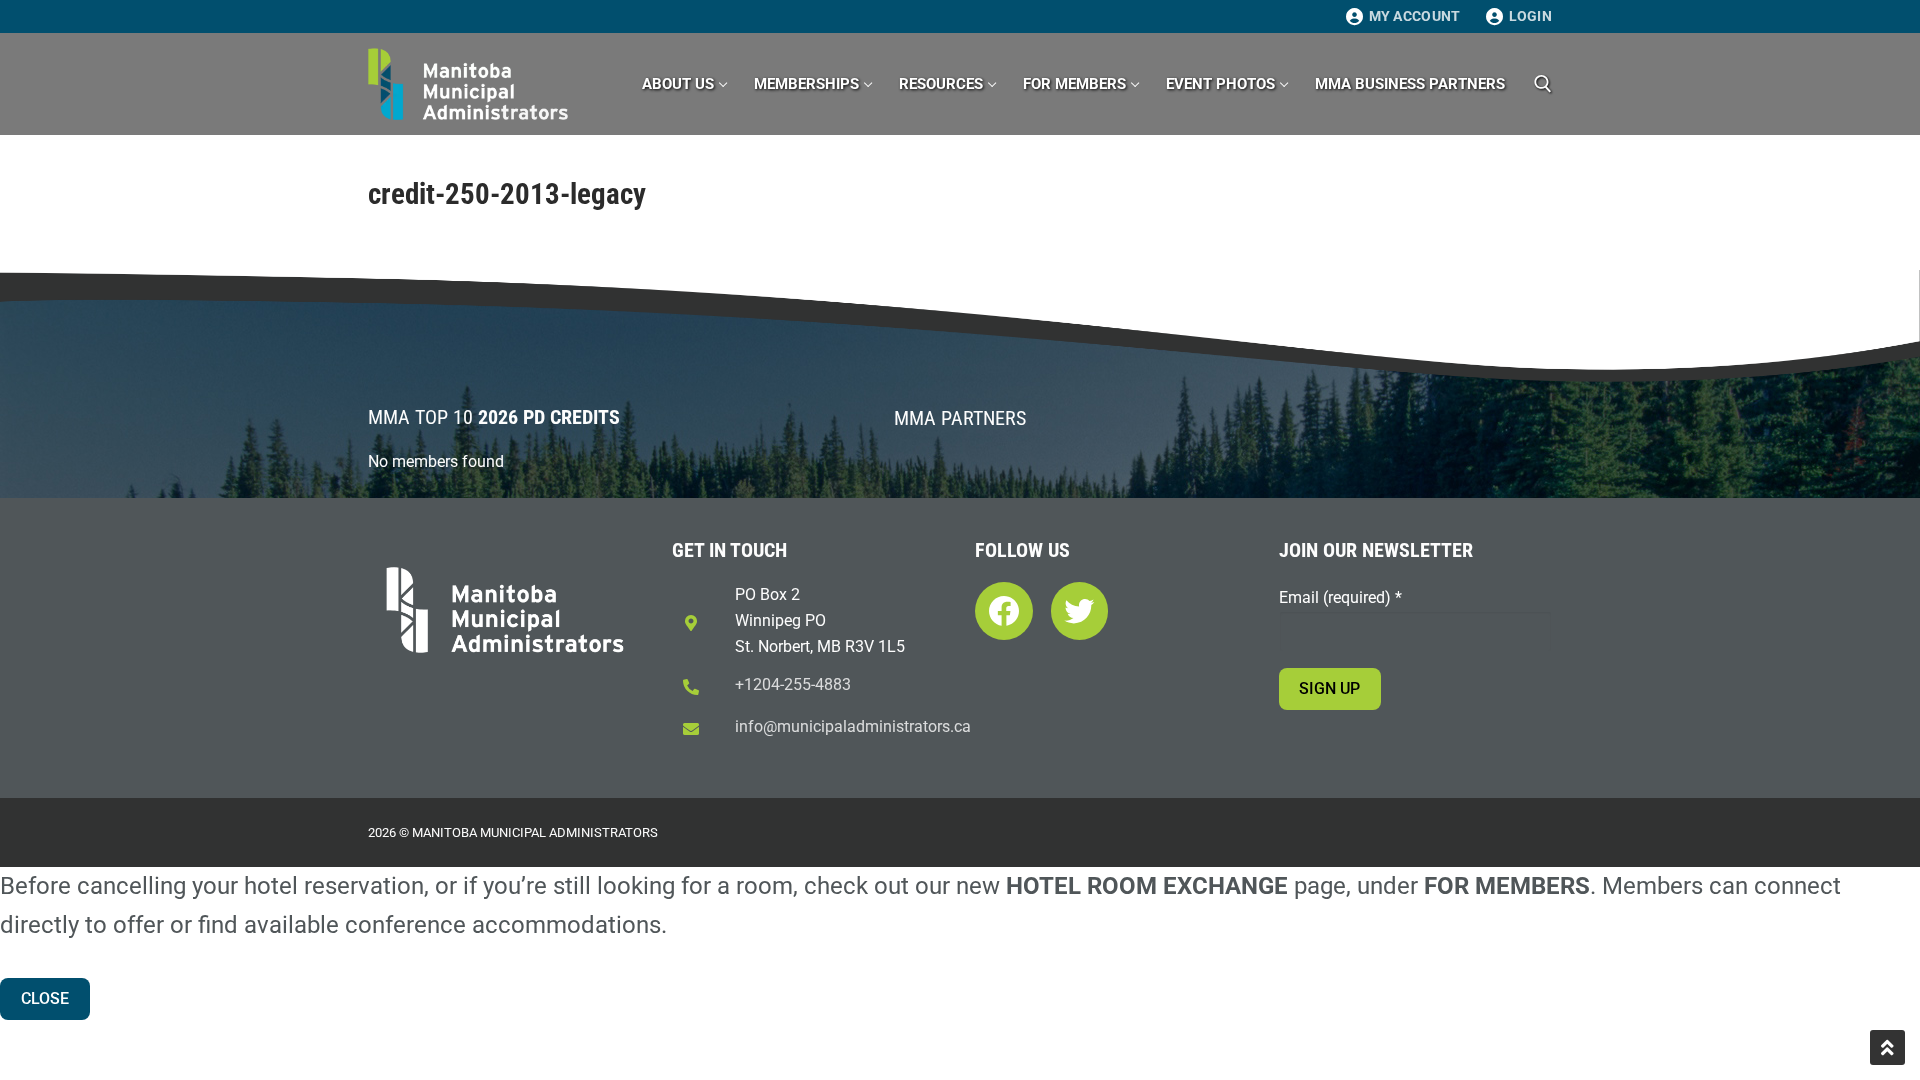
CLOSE (45, 998)
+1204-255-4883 (793, 684)
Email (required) (1340, 597)
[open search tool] (1543, 84)
